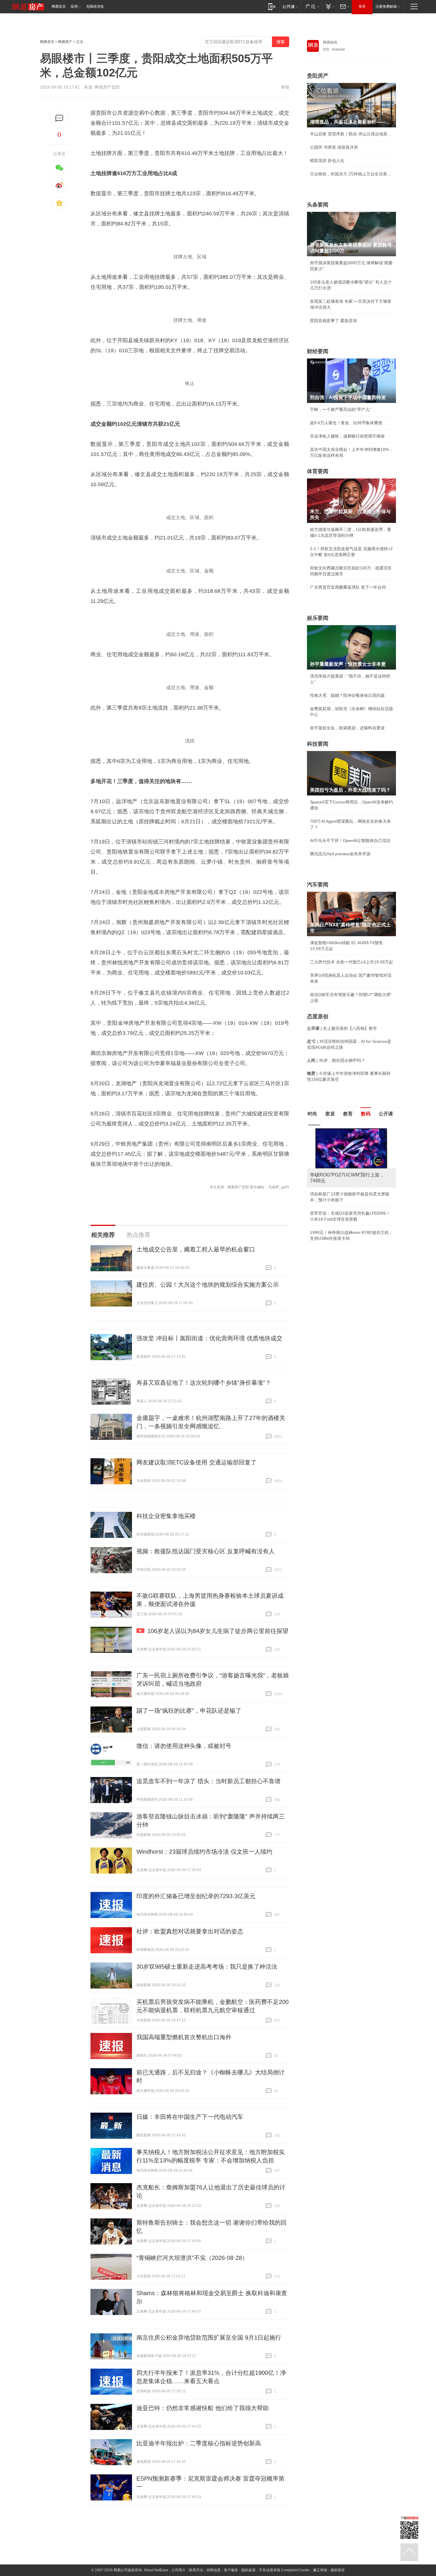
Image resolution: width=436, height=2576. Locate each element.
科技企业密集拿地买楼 (166, 1516)
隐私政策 (249, 2570)
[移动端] (272, 6)
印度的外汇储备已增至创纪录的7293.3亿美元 (196, 1896)
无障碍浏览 (95, 7)
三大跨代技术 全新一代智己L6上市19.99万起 (351, 962)
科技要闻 (318, 744)
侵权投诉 (338, 2570)
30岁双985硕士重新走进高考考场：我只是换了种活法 (207, 1967)
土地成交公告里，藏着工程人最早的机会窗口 (196, 1249)
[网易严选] (311, 6)
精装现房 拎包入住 (327, 161)
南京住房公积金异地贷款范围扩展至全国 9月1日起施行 (209, 2338)
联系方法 (196, 2570)
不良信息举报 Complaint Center (284, 2570)
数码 (366, 1114)
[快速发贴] (59, 118)
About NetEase (156, 2570)
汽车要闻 (318, 885)
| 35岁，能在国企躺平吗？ (336, 1060)
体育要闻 (318, 471)
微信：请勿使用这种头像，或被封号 (184, 1746)
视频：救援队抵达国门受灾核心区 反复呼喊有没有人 (206, 1551)
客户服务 (231, 2570)
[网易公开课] (290, 6)
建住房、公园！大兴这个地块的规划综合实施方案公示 (208, 1285)
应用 (74, 7)
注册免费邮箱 (386, 7)
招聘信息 (214, 2570)
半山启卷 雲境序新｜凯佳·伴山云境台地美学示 (351, 134)
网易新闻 (330, 42)
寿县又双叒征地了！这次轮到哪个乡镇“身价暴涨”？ (204, 1383)
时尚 (312, 1114)
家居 (330, 1114)
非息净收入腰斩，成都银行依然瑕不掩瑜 (347, 436)
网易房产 (65, 42)
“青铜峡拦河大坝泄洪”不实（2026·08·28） (192, 2258)
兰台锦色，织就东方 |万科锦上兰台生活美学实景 (351, 174)
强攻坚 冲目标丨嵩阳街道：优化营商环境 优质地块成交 (209, 1338)
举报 (285, 87)
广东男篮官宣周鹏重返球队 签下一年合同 (348, 587)
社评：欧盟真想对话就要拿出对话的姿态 (190, 1931)
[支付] (329, 6)
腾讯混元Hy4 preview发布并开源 (340, 854)
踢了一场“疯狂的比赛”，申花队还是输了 (189, 1711)
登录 (362, 7)
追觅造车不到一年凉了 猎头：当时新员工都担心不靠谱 (209, 1781)
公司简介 (179, 2570)
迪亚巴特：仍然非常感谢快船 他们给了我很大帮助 (203, 2408)
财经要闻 (318, 351)
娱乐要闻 (318, 618)
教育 (348, 1114)
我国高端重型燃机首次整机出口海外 (184, 2037)
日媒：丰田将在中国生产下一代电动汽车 (190, 2117)
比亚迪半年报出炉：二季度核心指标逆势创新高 (199, 2443)
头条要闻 (318, 205)
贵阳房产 (318, 76)
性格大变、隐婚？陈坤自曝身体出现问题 (347, 695)
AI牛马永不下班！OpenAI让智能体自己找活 (350, 840)
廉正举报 (320, 2570)
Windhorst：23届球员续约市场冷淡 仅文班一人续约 (204, 1852)
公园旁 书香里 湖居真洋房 (334, 147)
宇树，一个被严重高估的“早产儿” (340, 409)
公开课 (386, 1114)
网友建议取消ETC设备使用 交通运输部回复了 (196, 1462)
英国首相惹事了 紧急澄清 (333, 321)
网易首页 (59, 7)
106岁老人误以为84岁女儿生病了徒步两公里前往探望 (218, 1631)
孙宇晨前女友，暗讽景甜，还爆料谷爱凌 (347, 728)
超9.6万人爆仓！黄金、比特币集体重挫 (346, 423)
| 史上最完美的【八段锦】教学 (342, 1028)
